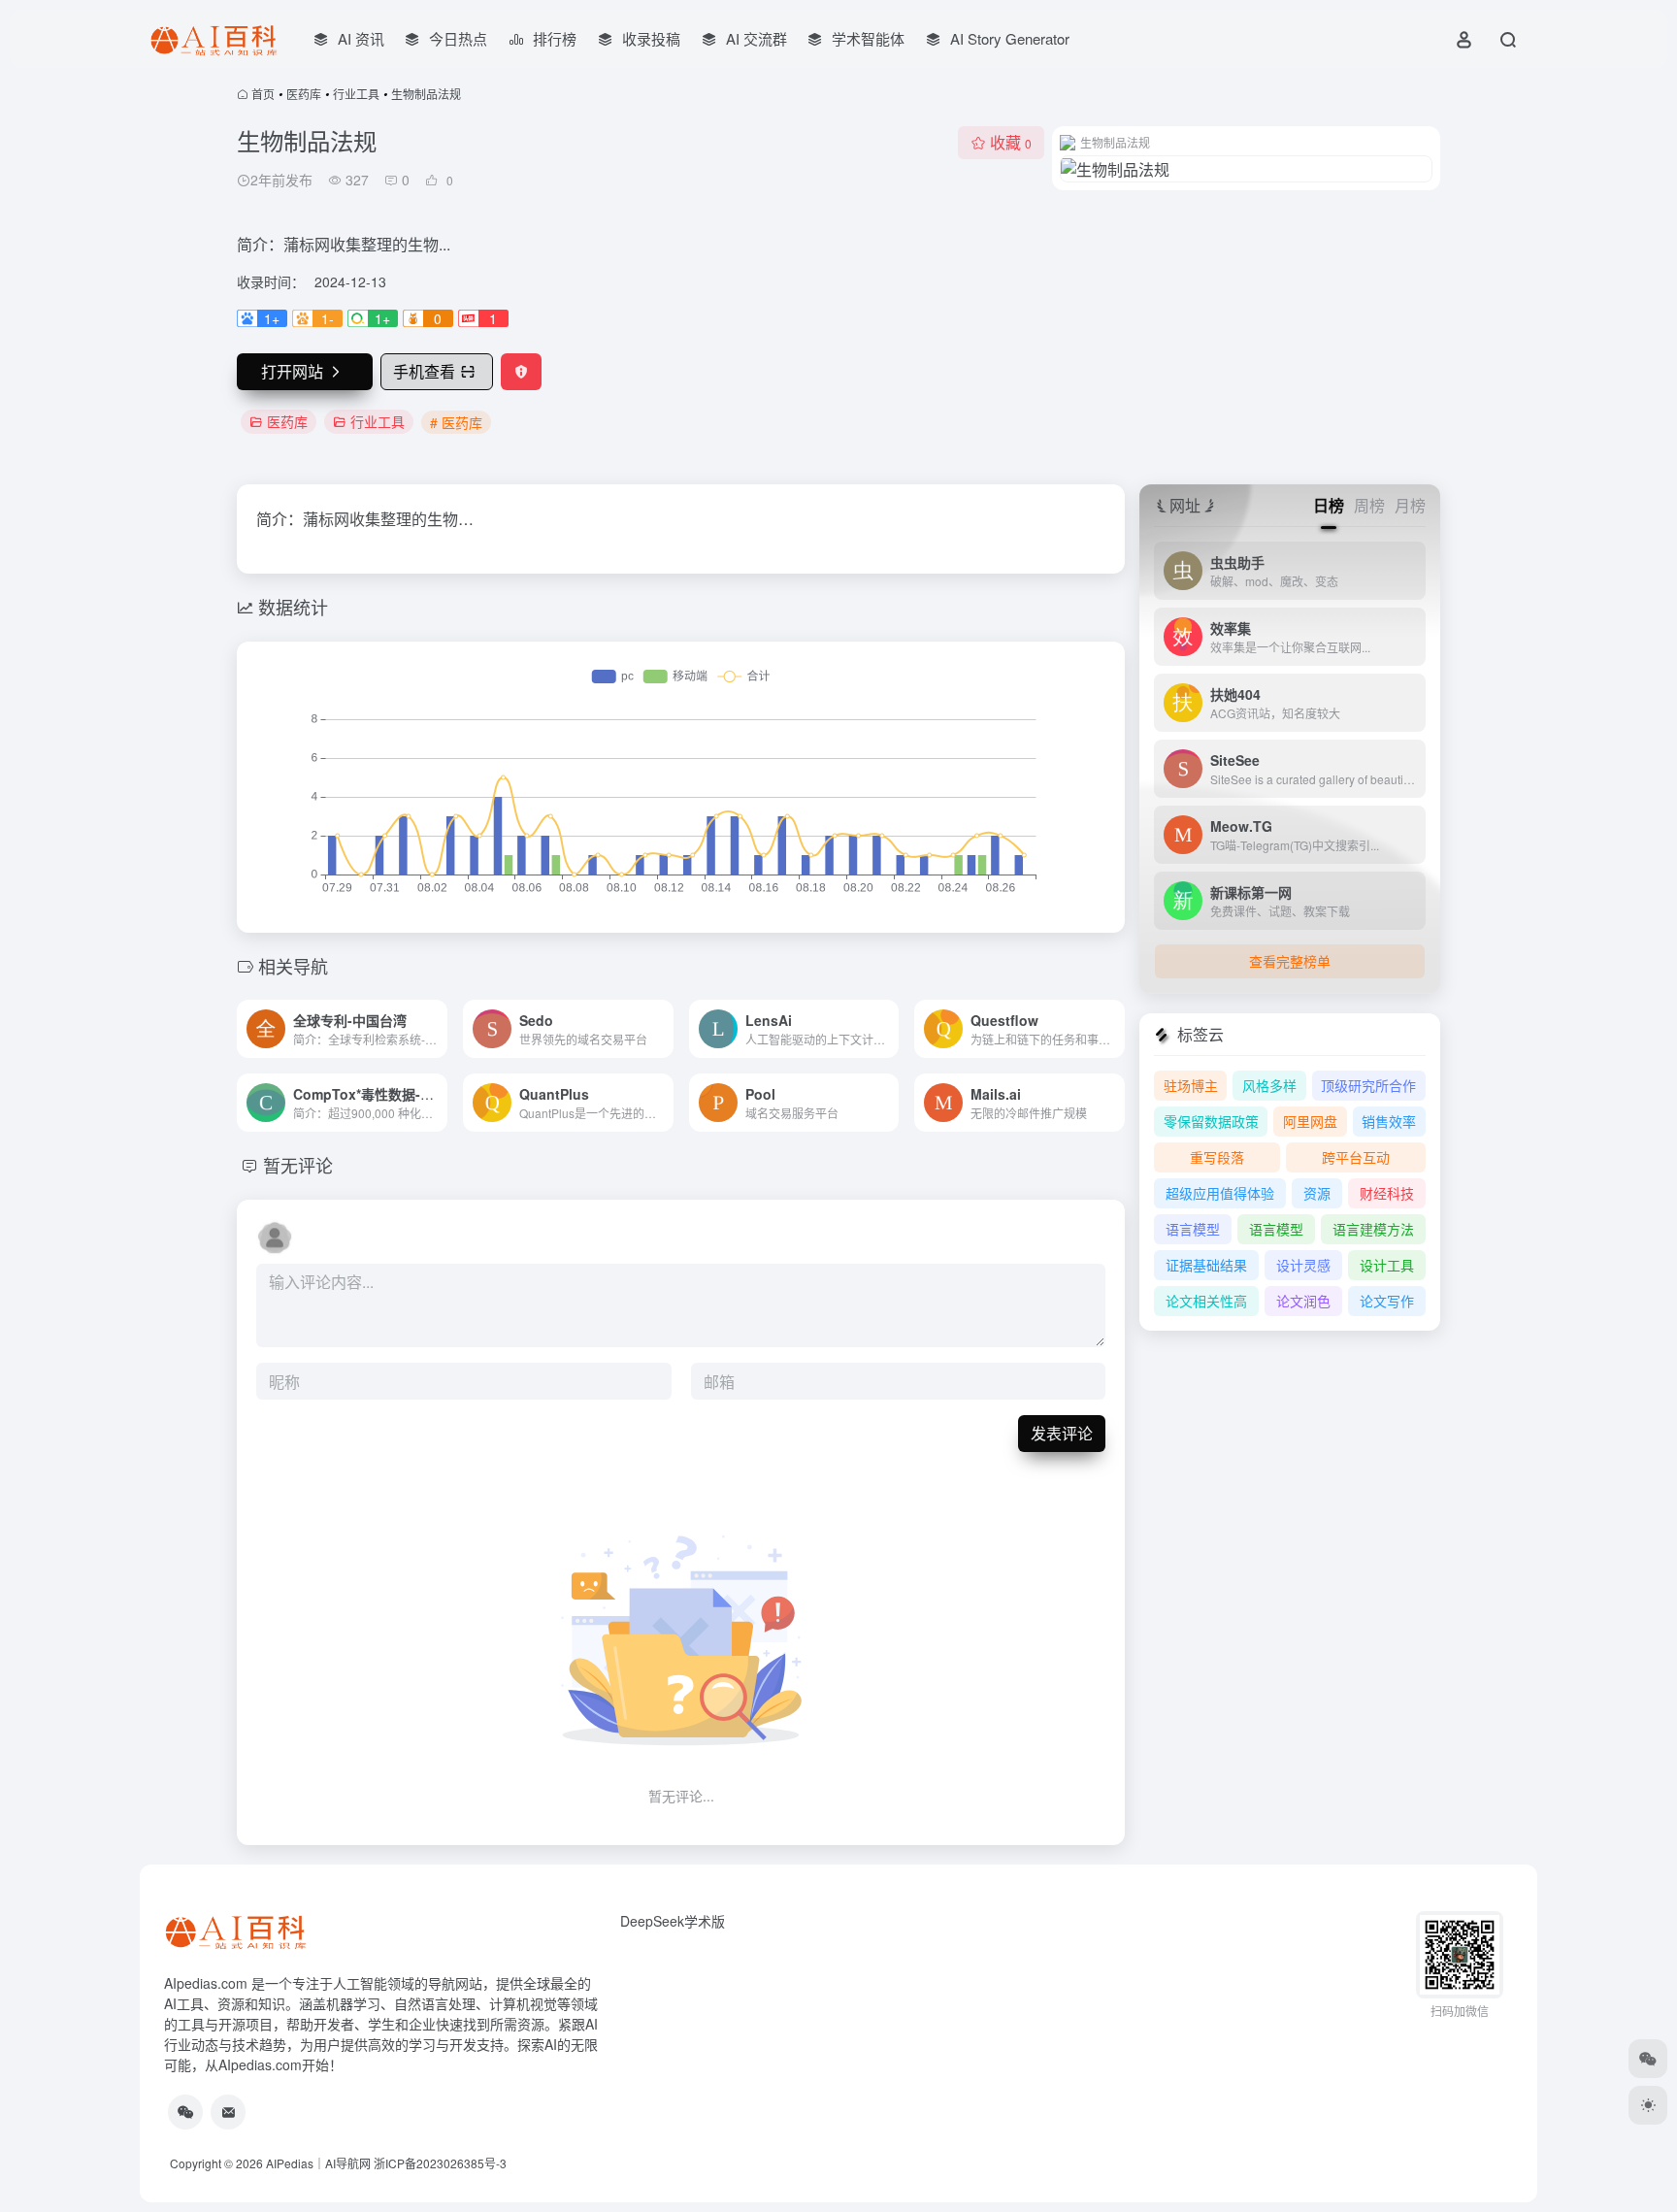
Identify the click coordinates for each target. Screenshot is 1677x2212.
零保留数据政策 (1211, 1121)
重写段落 (1217, 1157)
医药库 (304, 94)
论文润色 (1303, 1301)
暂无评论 (298, 1165)
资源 (1317, 1193)
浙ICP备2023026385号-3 (440, 2163)
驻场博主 (1191, 1085)
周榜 (1369, 505)
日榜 (1329, 505)
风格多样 (1269, 1085)
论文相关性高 (1206, 1301)
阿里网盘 (1310, 1121)
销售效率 (1389, 1121)
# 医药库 (456, 422)
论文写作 (1387, 1301)
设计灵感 (1303, 1265)
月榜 (1410, 505)
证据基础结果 (1206, 1265)
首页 (263, 94)
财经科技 (1387, 1193)
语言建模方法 (1373, 1229)
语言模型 (1193, 1229)
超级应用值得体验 (1220, 1193)
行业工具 (356, 94)
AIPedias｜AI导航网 (318, 2163)
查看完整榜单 (1290, 961)
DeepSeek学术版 (673, 1921)
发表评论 (1062, 1433)
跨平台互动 (1356, 1157)
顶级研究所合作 (1368, 1085)
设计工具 (1387, 1265)
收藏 (1011, 142)
